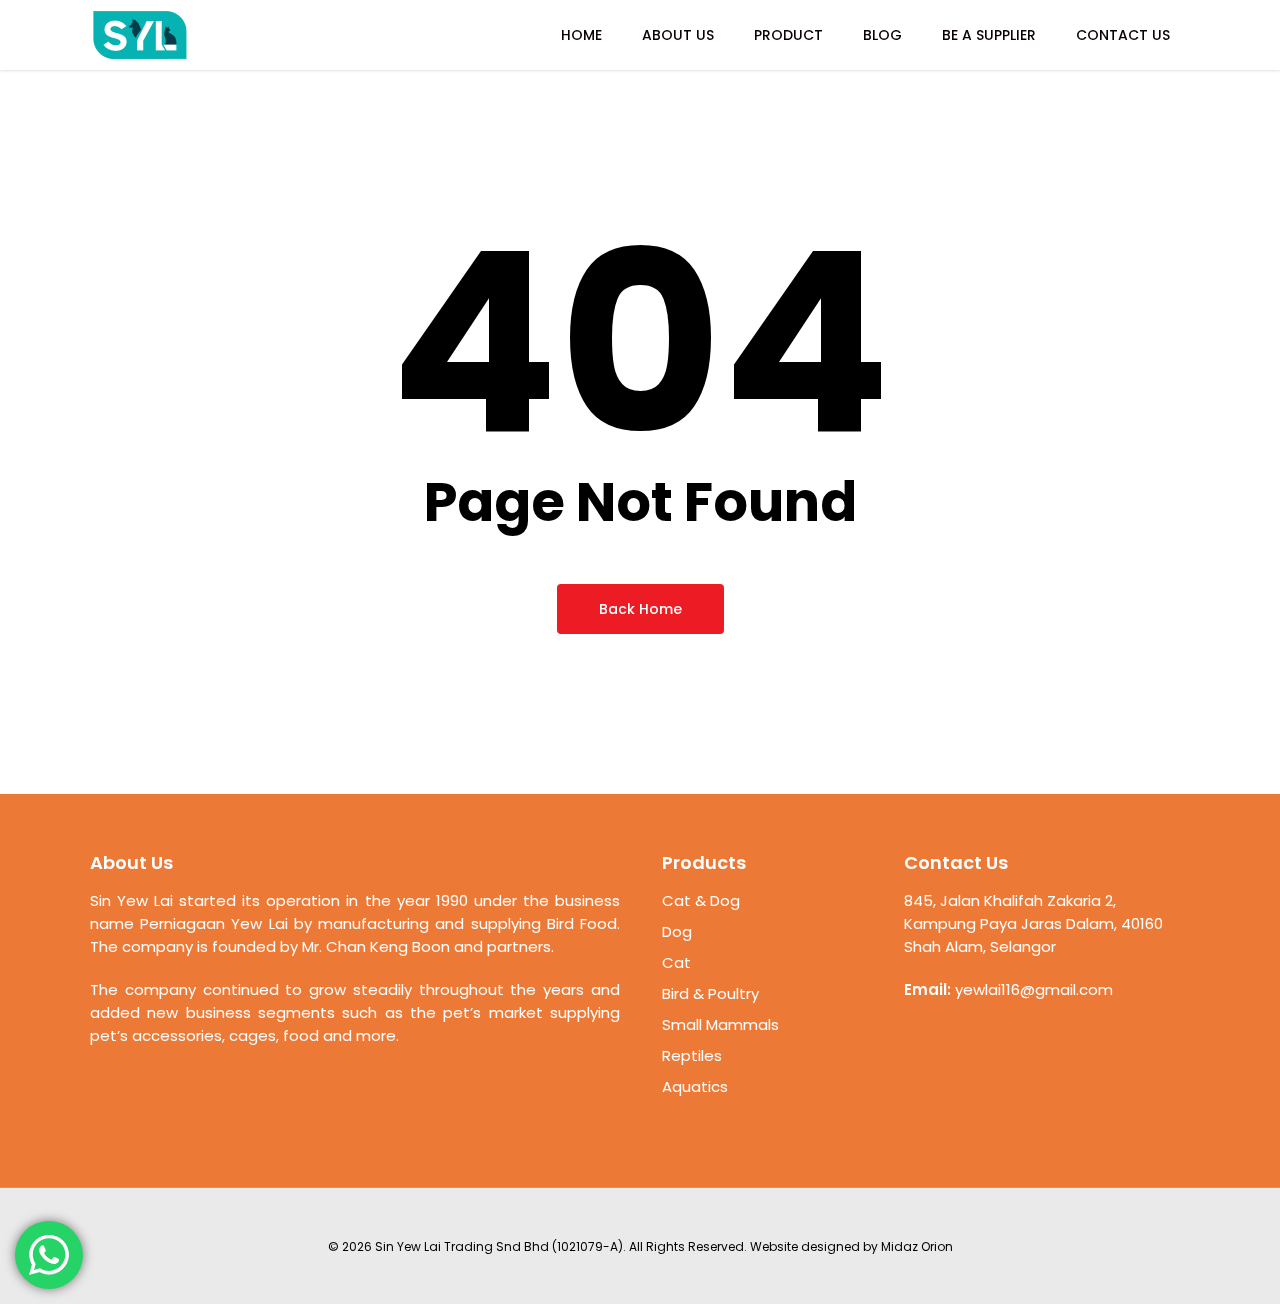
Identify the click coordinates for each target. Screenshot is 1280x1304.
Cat (676, 962)
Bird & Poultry (710, 993)
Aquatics (695, 1086)
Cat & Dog (701, 900)
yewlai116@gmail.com (1034, 989)
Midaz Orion (917, 1246)
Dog (677, 931)
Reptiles (692, 1055)
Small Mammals (720, 1024)
